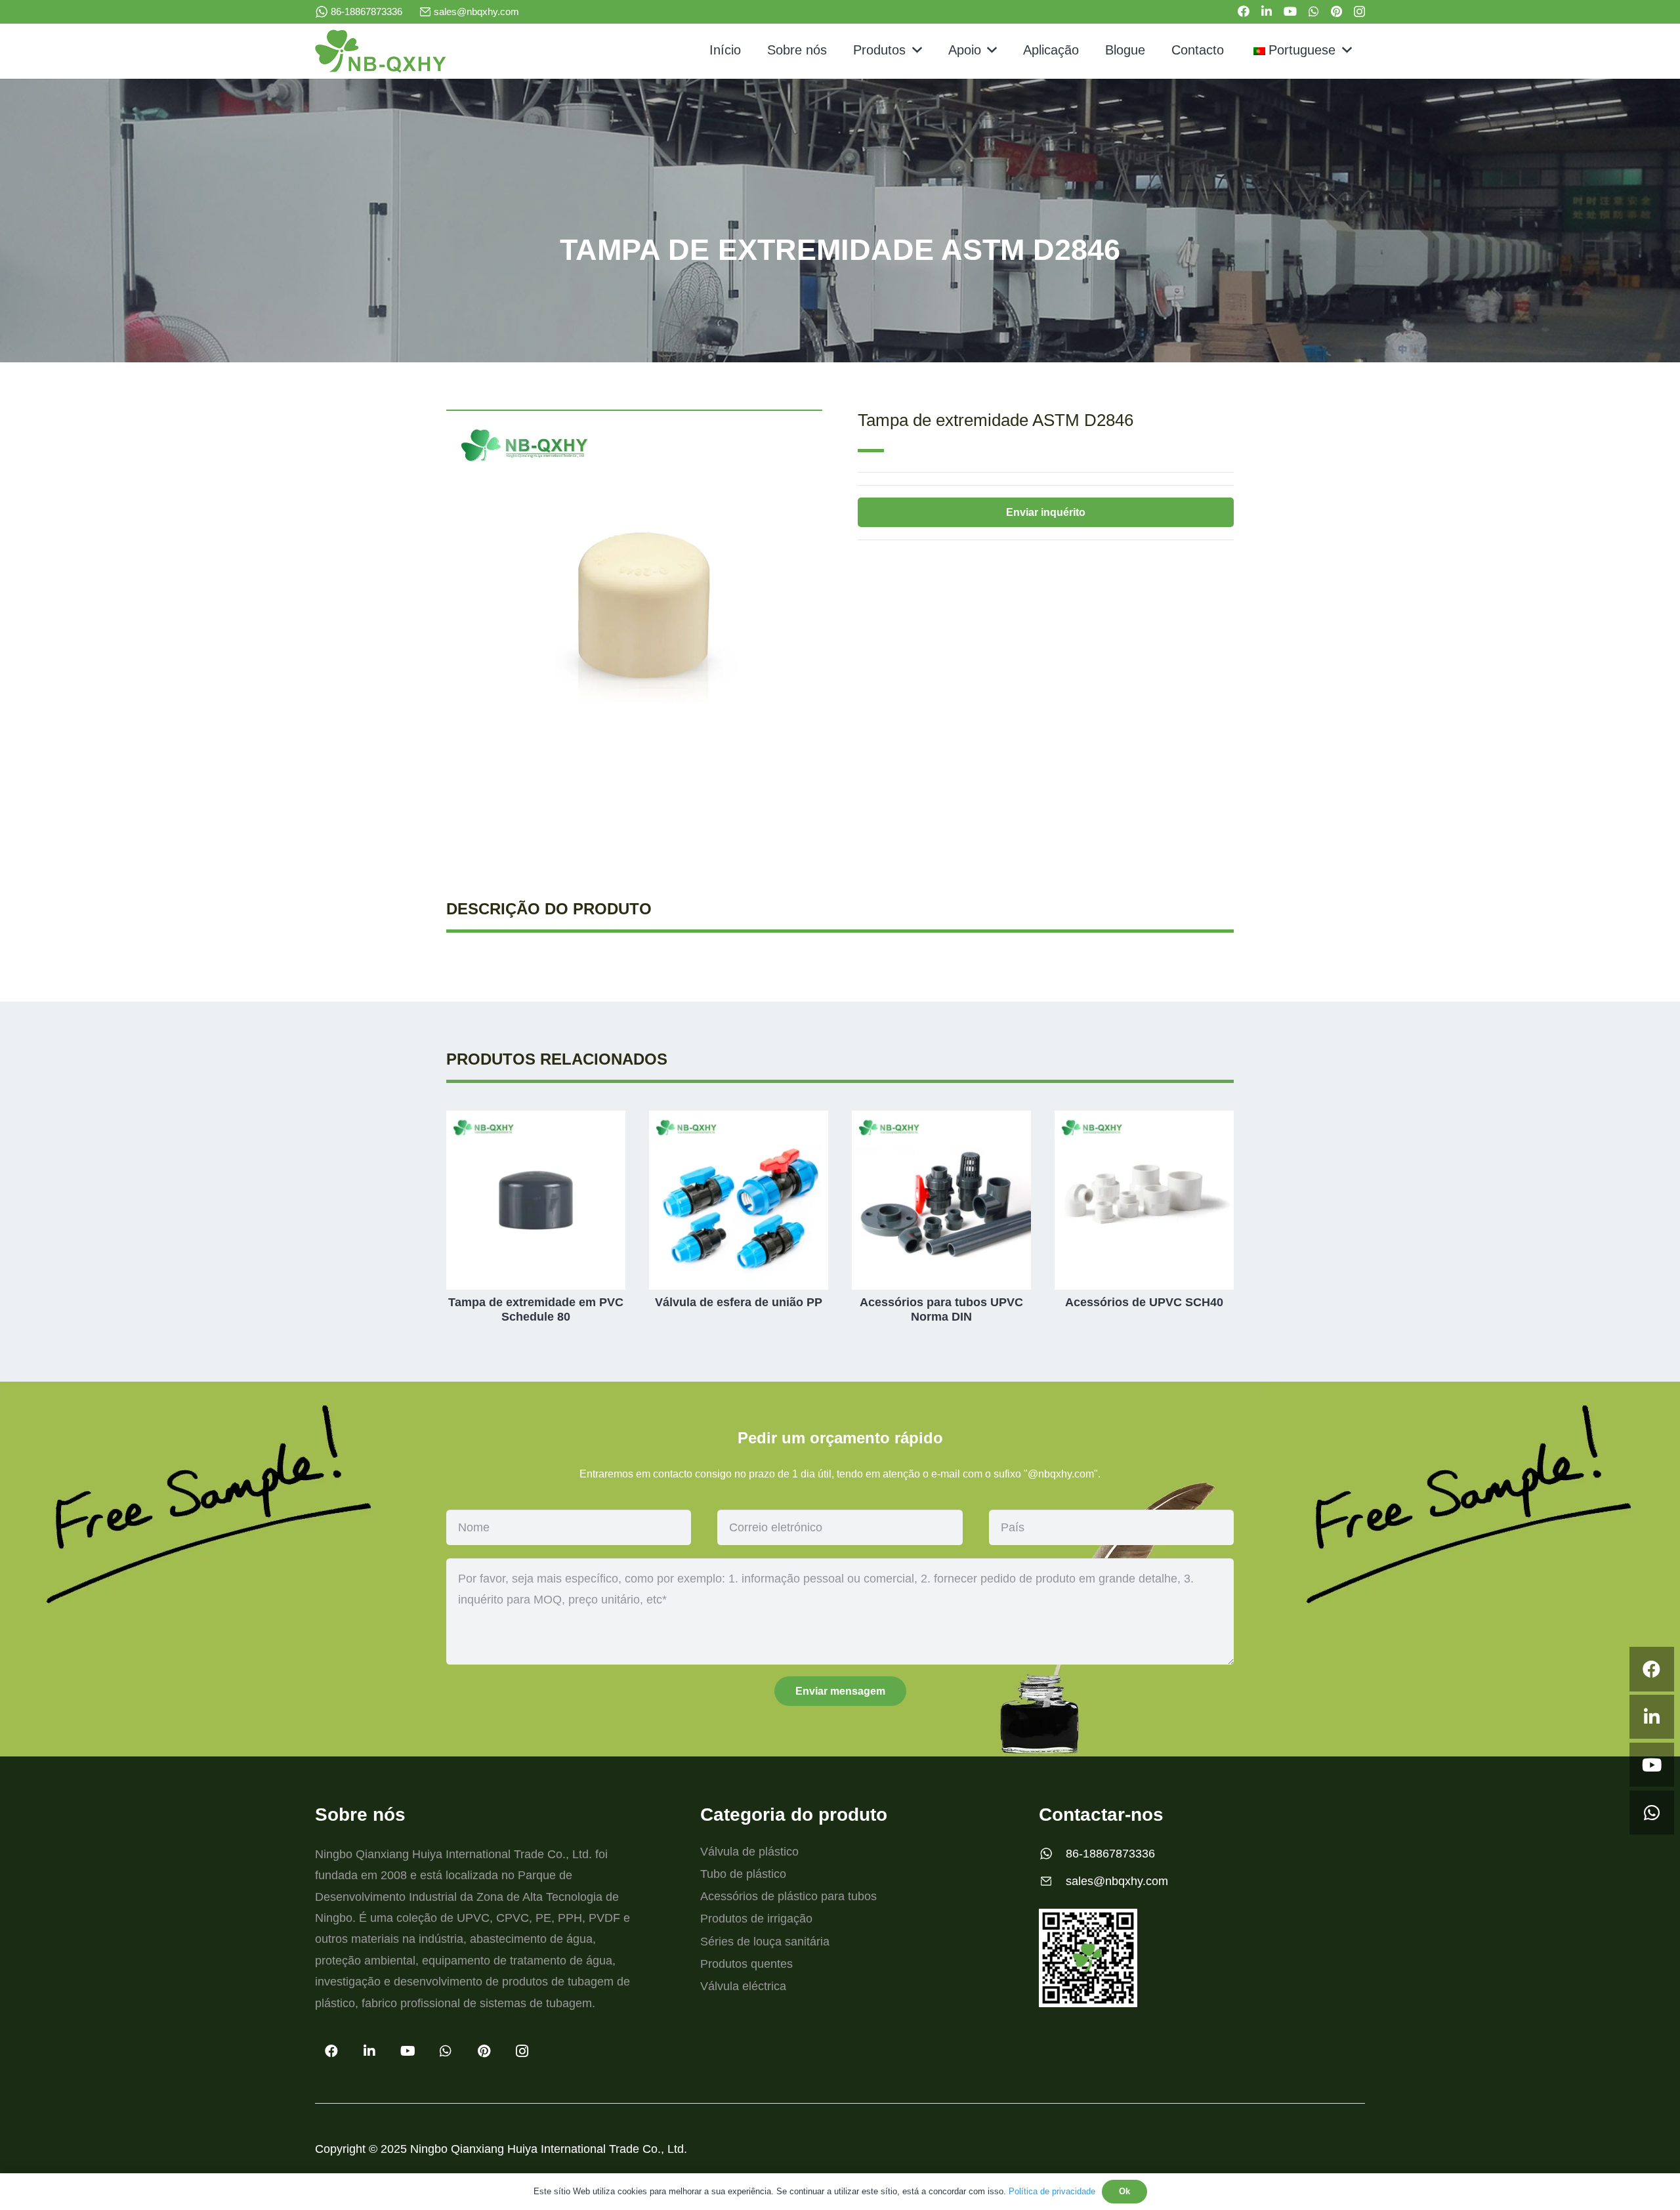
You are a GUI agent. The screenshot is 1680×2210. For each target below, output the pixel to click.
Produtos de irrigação (756, 1919)
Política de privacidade (1052, 2191)
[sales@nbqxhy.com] (1052, 1881)
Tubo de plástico (743, 1874)
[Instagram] (1359, 12)
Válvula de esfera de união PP (739, 1302)
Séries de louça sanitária (765, 1942)
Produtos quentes (746, 1964)
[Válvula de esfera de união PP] (739, 1120)
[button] (914, 50)
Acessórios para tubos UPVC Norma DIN (941, 1309)
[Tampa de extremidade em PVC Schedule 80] (536, 1120)
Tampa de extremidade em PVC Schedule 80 (536, 1309)
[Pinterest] (1336, 11)
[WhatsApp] (1314, 11)
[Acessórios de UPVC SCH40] (1144, 1120)
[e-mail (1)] (425, 12)
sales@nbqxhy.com (1117, 1881)
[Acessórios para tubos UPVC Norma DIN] (941, 1120)
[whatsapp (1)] (322, 12)
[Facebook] (1244, 11)
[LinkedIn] (1267, 11)
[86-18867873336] (1052, 1854)
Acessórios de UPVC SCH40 (1144, 1302)
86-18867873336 (1110, 1854)
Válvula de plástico (749, 1852)
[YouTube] (1290, 11)
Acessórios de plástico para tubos (788, 1896)
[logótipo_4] (381, 51)
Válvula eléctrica (743, 1986)
